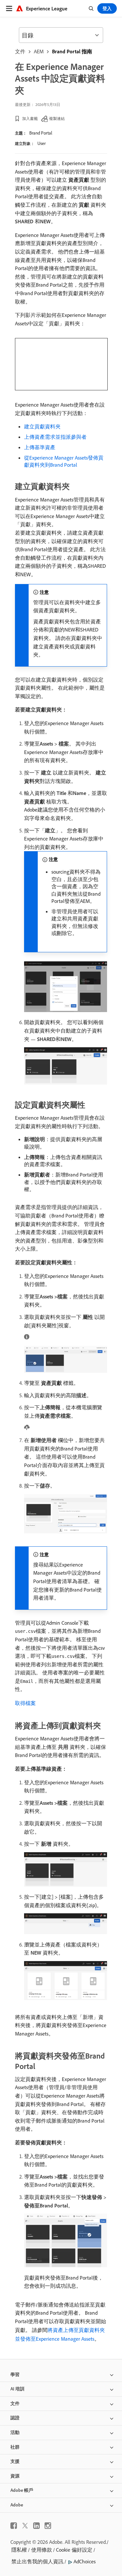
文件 (20, 51)
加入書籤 (30, 118)
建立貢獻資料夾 (42, 426)
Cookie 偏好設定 (74, 2550)
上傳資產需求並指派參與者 (55, 437)
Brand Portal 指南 (72, 51)
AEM (39, 51)
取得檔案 (25, 1703)
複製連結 (57, 118)
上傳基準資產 (40, 447)
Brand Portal (41, 133)
